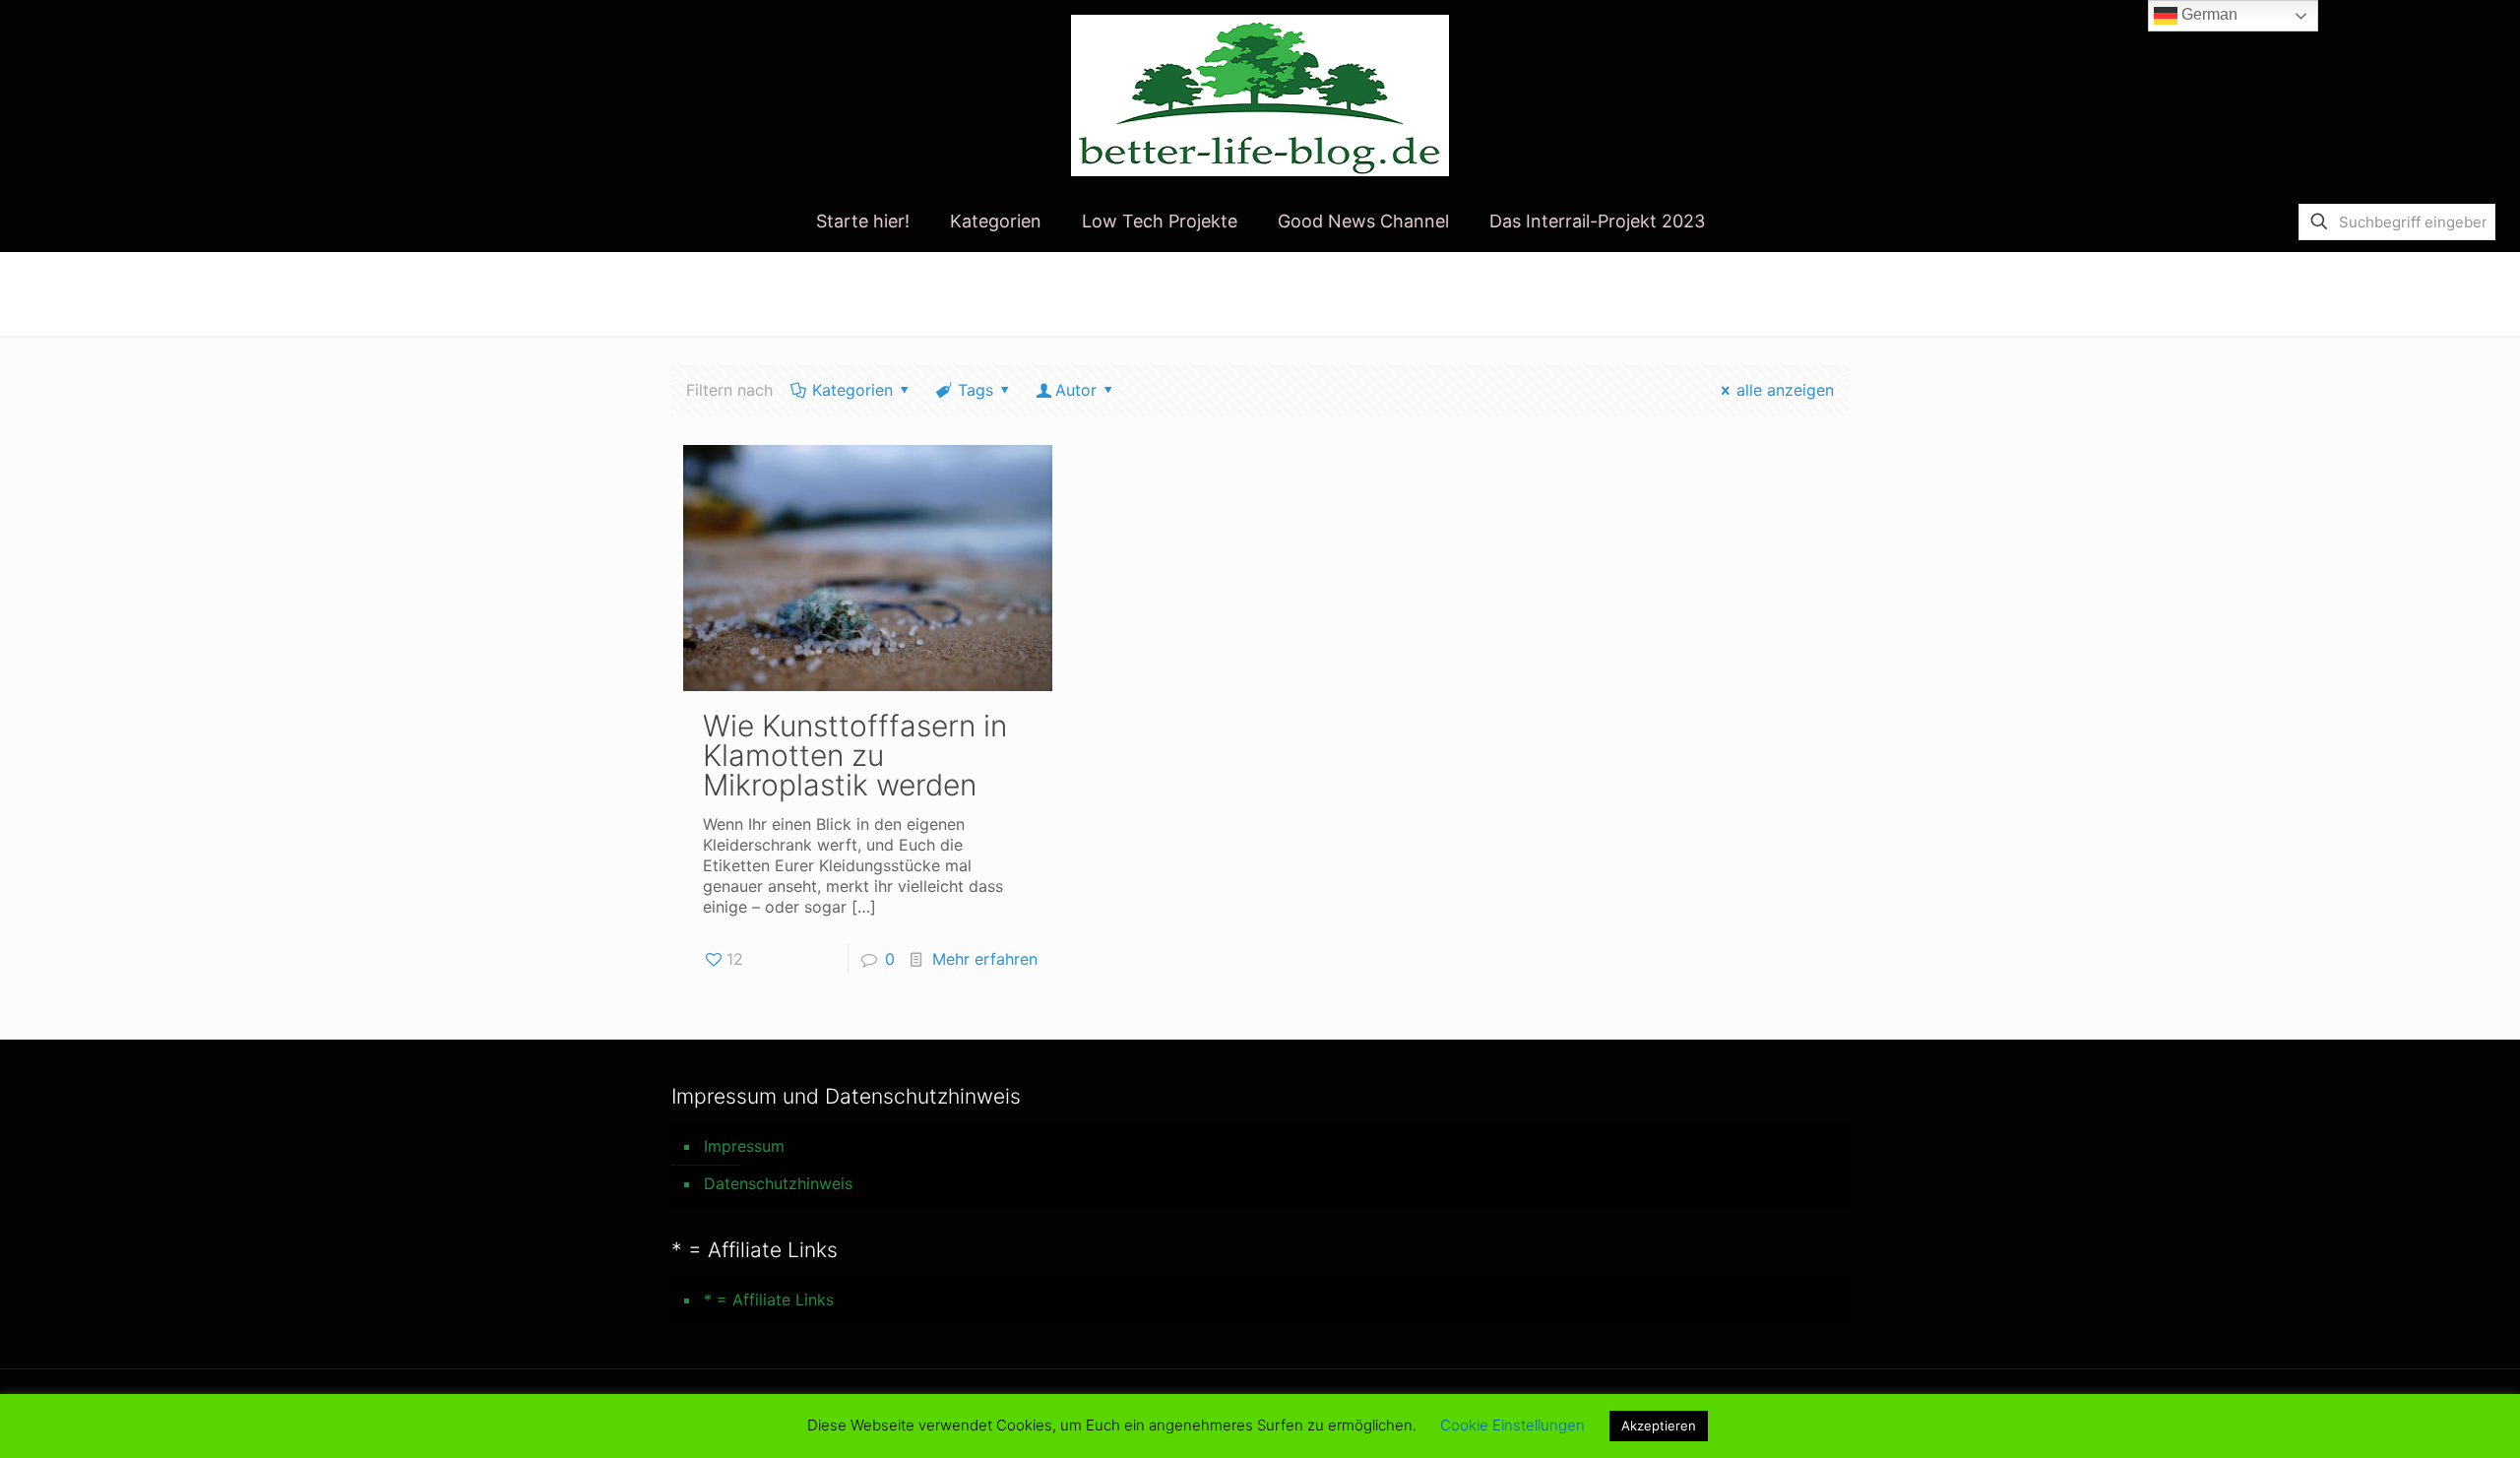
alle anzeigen (1785, 390)
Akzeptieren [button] (1659, 1426)
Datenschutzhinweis (778, 1183)
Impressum (744, 1146)
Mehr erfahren (985, 959)
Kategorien (852, 390)
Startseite (1661, 292)
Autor (1076, 390)
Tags (976, 390)
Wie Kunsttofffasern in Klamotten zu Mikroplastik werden (855, 755)
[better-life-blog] (1260, 95)
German (2207, 14)
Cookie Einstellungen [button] (1512, 1425)
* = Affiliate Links (769, 1300)
